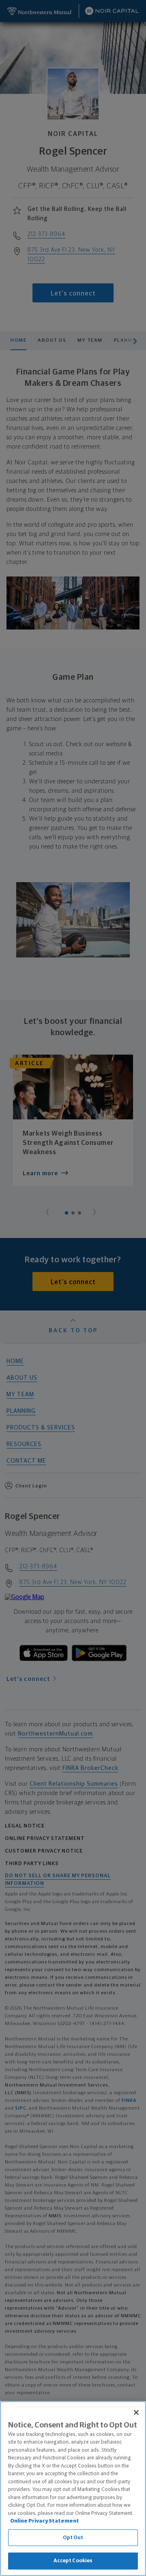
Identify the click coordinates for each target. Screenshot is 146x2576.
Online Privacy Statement (45, 2521)
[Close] (136, 2412)
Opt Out (73, 2538)
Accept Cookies (73, 2561)
